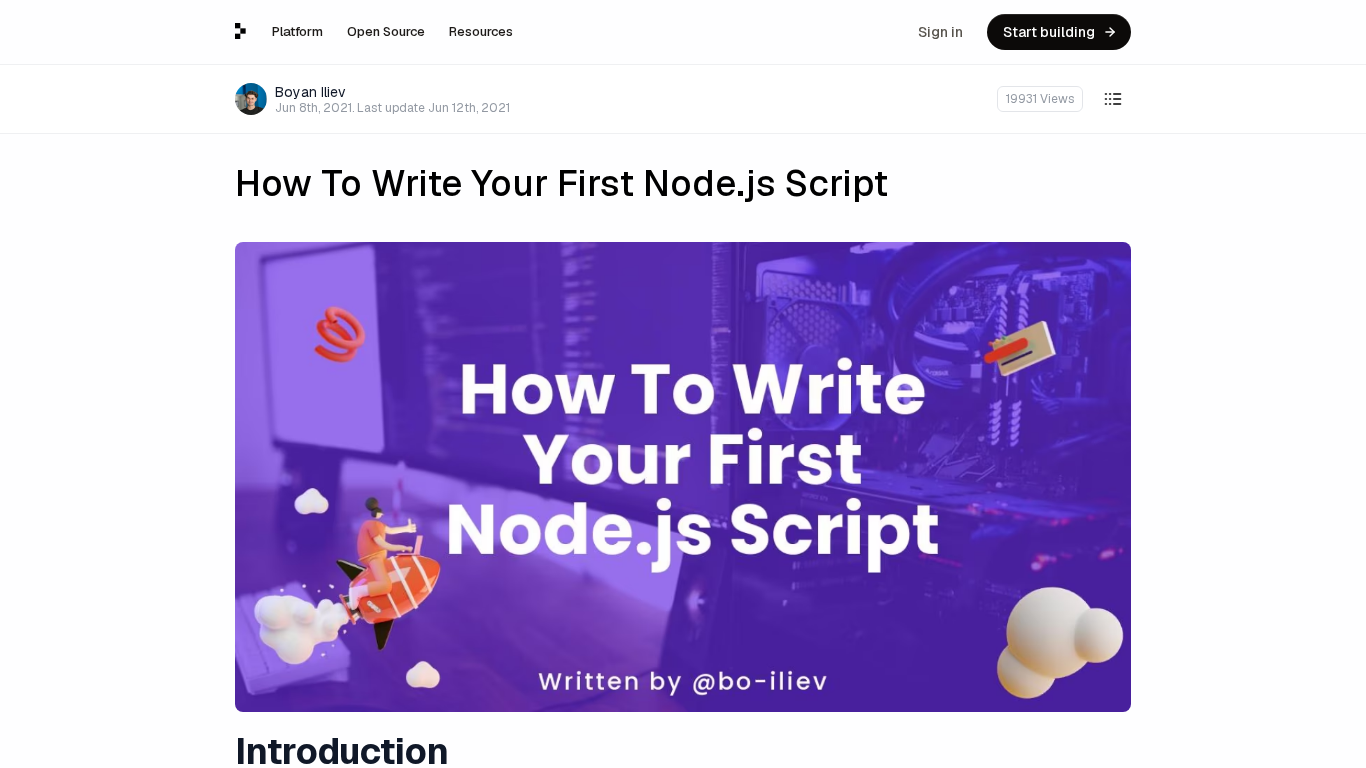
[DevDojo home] (240, 31)
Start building (1049, 32)
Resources (481, 31)
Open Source (386, 31)
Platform (297, 31)
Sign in (940, 32)
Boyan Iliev (310, 92)
